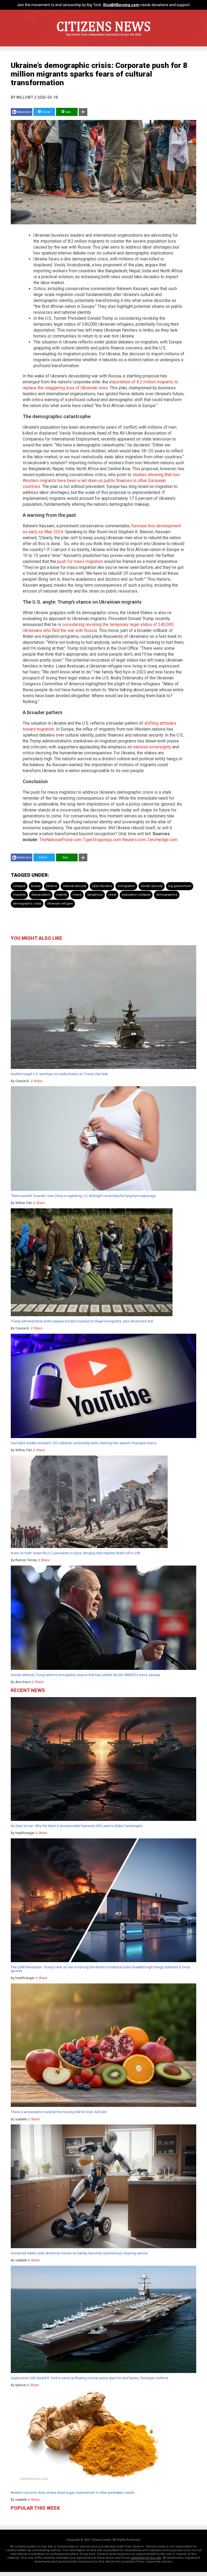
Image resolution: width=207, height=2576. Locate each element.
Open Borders (102, 886)
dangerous (95, 895)
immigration (126, 886)
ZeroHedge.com (162, 840)
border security (152, 886)
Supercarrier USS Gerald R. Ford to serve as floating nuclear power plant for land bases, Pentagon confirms (90, 2378)
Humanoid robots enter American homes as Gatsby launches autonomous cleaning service (79, 2253)
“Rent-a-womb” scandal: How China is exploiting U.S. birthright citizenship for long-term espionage (83, 1196)
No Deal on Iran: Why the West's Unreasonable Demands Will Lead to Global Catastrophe (77, 1826)
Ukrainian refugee (60, 904)
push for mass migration (80, 561)
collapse (19, 886)
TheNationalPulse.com (61, 840)
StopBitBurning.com (121, 5)
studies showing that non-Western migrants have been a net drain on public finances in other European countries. (102, 481)
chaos (77, 895)
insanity (61, 895)
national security (75, 886)
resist (112, 895)
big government (180, 886)
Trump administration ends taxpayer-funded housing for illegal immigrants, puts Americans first (82, 1321)
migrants (19, 895)
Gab (68, 112)
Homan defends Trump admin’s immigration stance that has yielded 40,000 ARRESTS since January (86, 1675)
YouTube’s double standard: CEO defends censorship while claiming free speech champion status (84, 1443)
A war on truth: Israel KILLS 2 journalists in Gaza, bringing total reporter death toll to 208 (75, 1553)
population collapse (136, 895)
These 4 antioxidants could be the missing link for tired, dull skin (59, 2112)
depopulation (41, 895)
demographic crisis (27, 904)
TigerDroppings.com (102, 840)
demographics (167, 895)
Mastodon (24, 112)
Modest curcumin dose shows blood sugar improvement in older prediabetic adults (73, 2493)
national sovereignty (152, 747)
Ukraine (52, 886)
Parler (46, 112)
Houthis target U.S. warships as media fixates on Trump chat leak (59, 1074)
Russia (36, 886)
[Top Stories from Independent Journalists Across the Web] (103, 39)
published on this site (146, 2558)
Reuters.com (134, 840)
